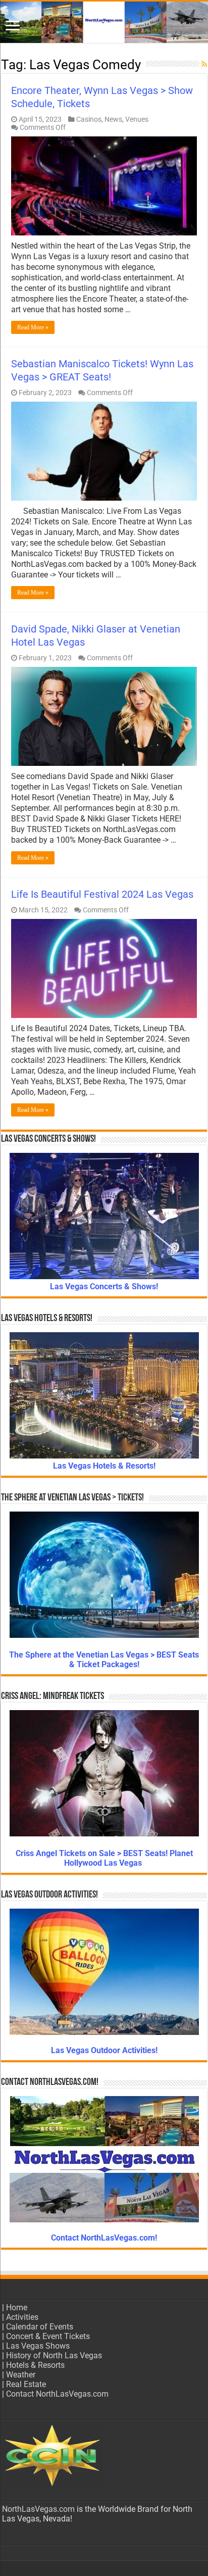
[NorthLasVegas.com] (104, 22)
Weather (21, 2375)
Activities (22, 2317)
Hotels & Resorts (35, 2365)
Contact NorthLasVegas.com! (104, 2238)
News (113, 119)
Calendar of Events (40, 2327)
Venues (137, 119)
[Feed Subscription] (204, 64)
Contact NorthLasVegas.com (57, 2394)
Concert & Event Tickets (48, 2336)
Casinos (89, 119)
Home (17, 2307)
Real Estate (26, 2384)
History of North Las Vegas (54, 2355)
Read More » (33, 327)
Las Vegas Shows (38, 2346)
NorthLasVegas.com (38, 2509)
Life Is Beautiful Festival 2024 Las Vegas (102, 894)
